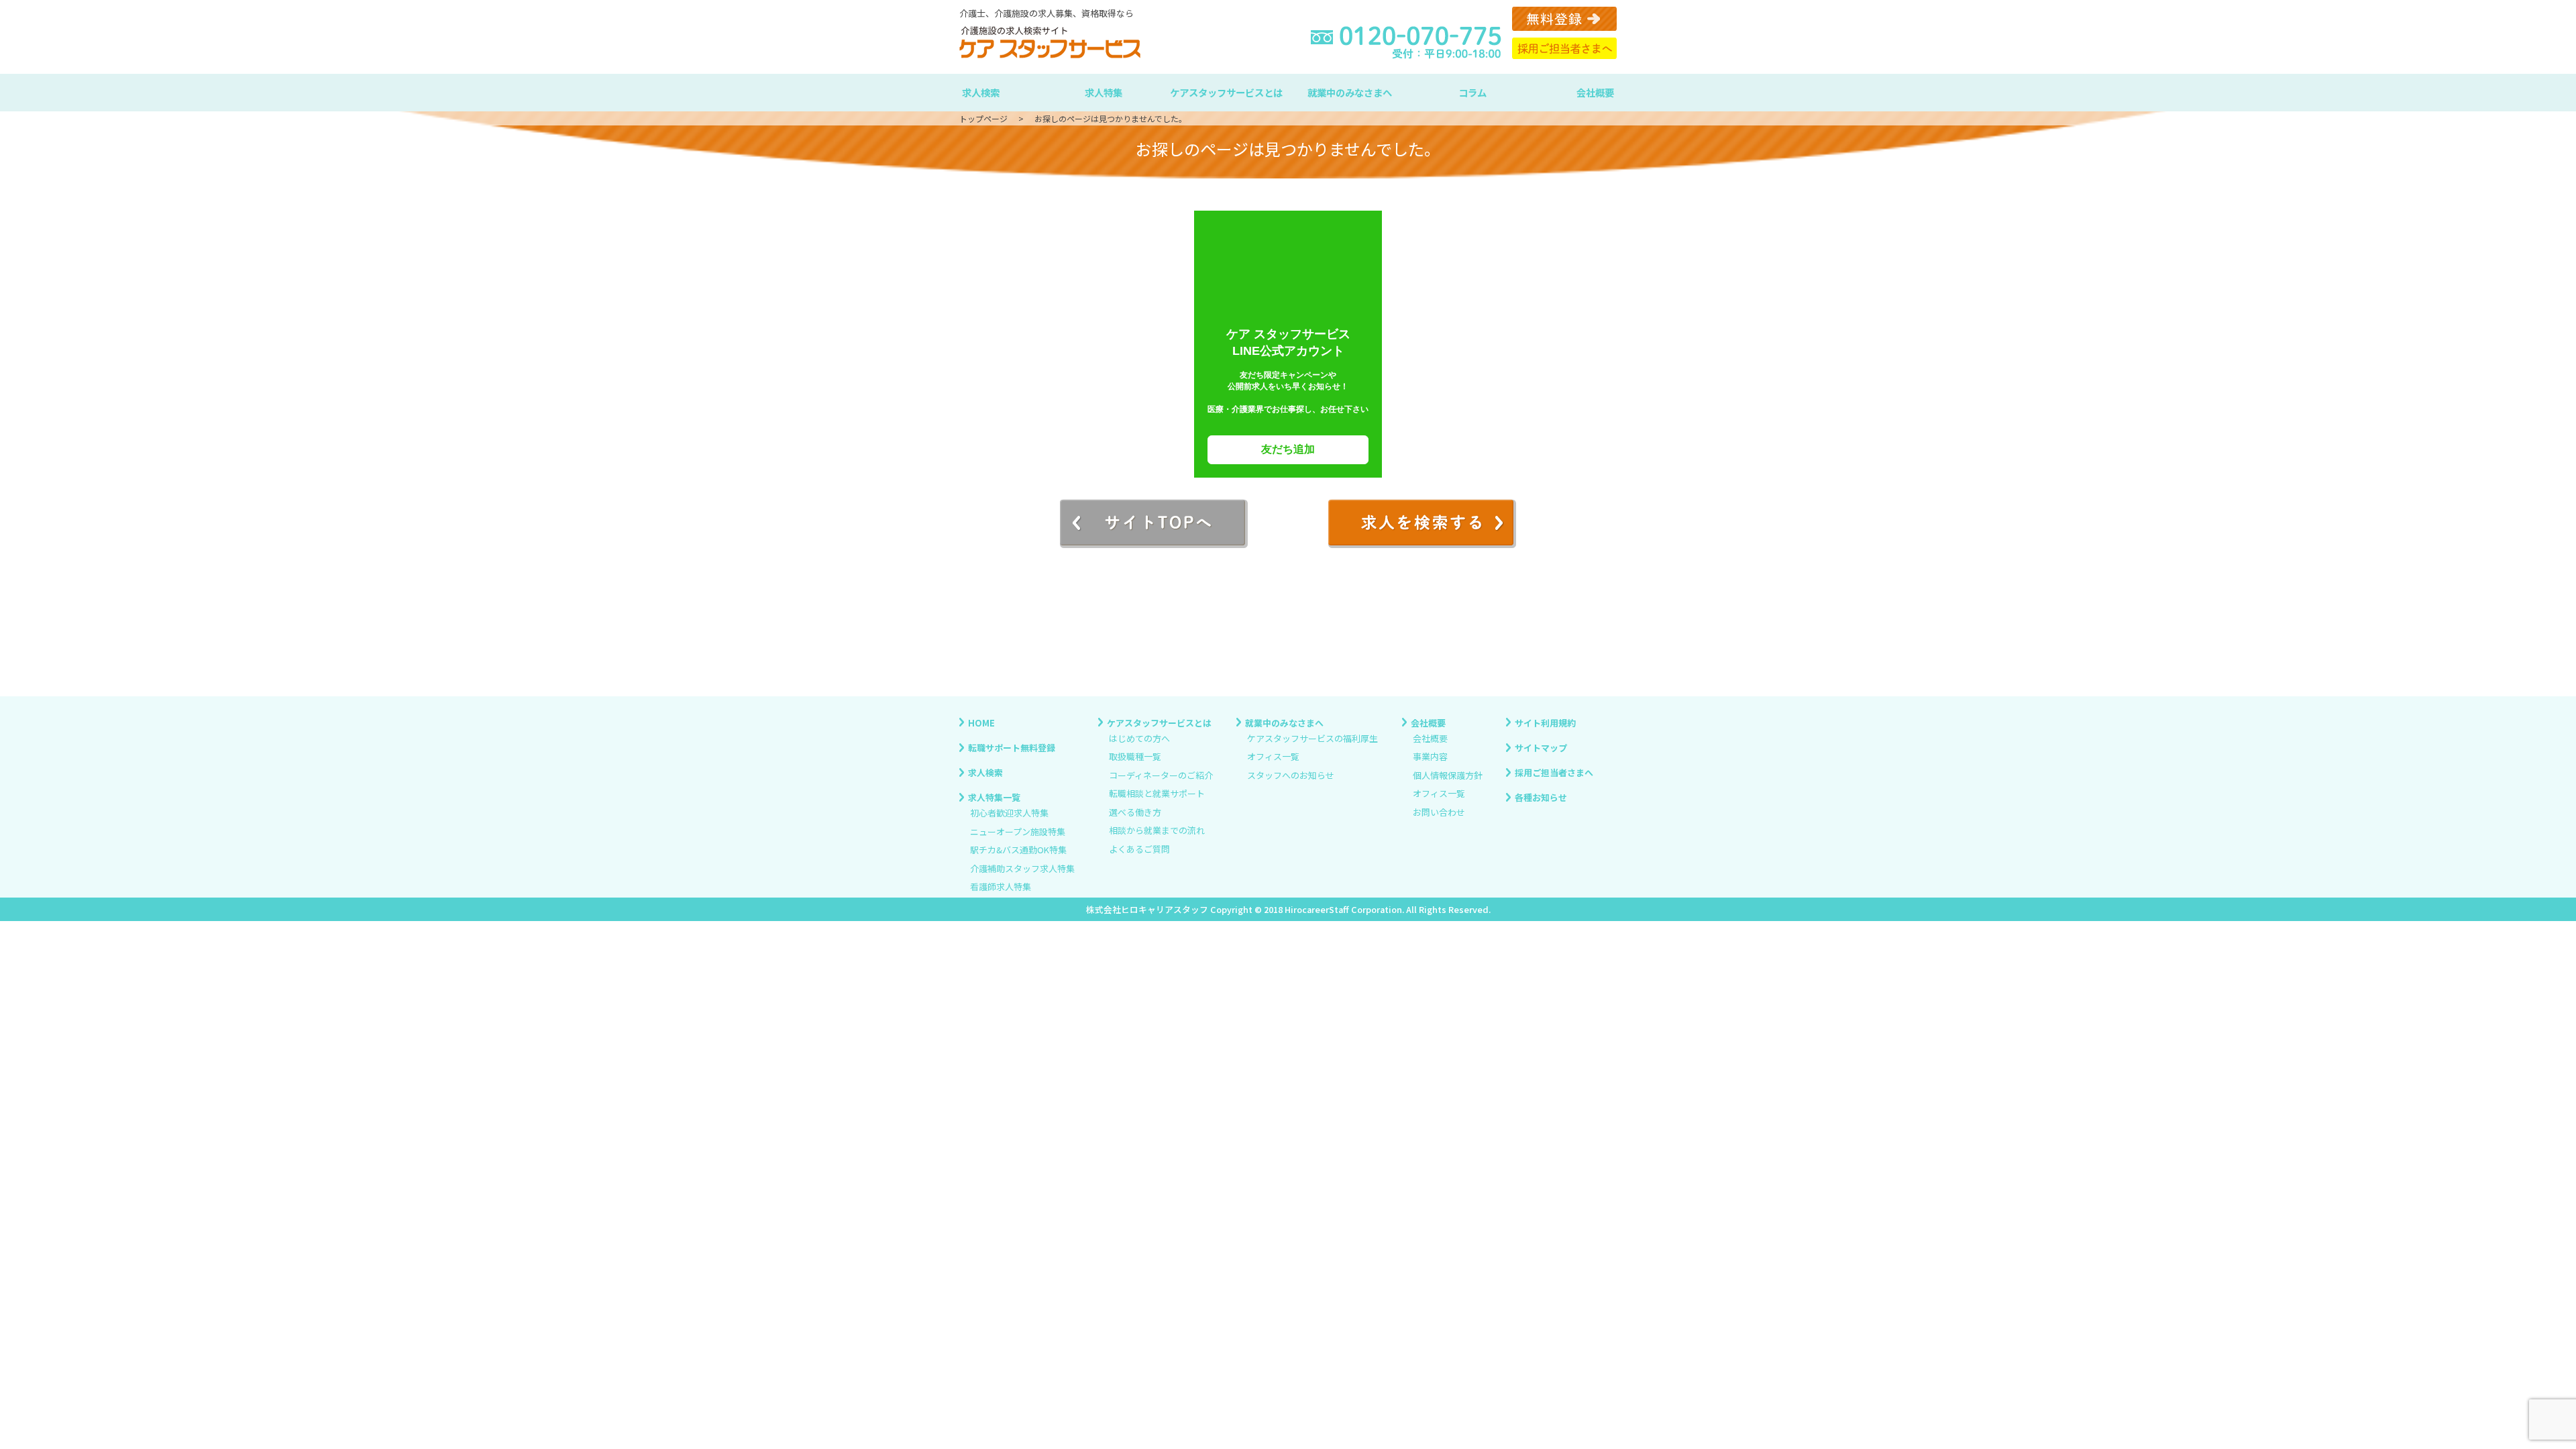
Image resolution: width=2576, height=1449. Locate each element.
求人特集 (1104, 92)
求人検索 (981, 92)
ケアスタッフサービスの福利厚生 (1312, 738)
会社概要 (1595, 92)
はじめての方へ (1139, 738)
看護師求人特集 (1001, 887)
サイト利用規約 (1545, 722)
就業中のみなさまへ (1350, 92)
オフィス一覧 (1273, 757)
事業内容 (1430, 757)
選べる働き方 (1135, 812)
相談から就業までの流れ (1157, 831)
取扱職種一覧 (1135, 757)
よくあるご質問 (1139, 849)
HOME (981, 722)
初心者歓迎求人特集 (1009, 813)
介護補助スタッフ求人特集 (1022, 868)
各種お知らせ (1541, 797)
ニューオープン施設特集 (1018, 831)
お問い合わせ (1439, 812)
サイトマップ (1541, 747)
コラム (1472, 92)
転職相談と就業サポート (1157, 794)
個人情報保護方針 (1448, 775)
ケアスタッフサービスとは (1226, 92)
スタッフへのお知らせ (1291, 775)
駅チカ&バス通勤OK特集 (1018, 850)
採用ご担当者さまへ (1554, 772)
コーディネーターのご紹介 (1161, 775)
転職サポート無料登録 (1012, 747)
